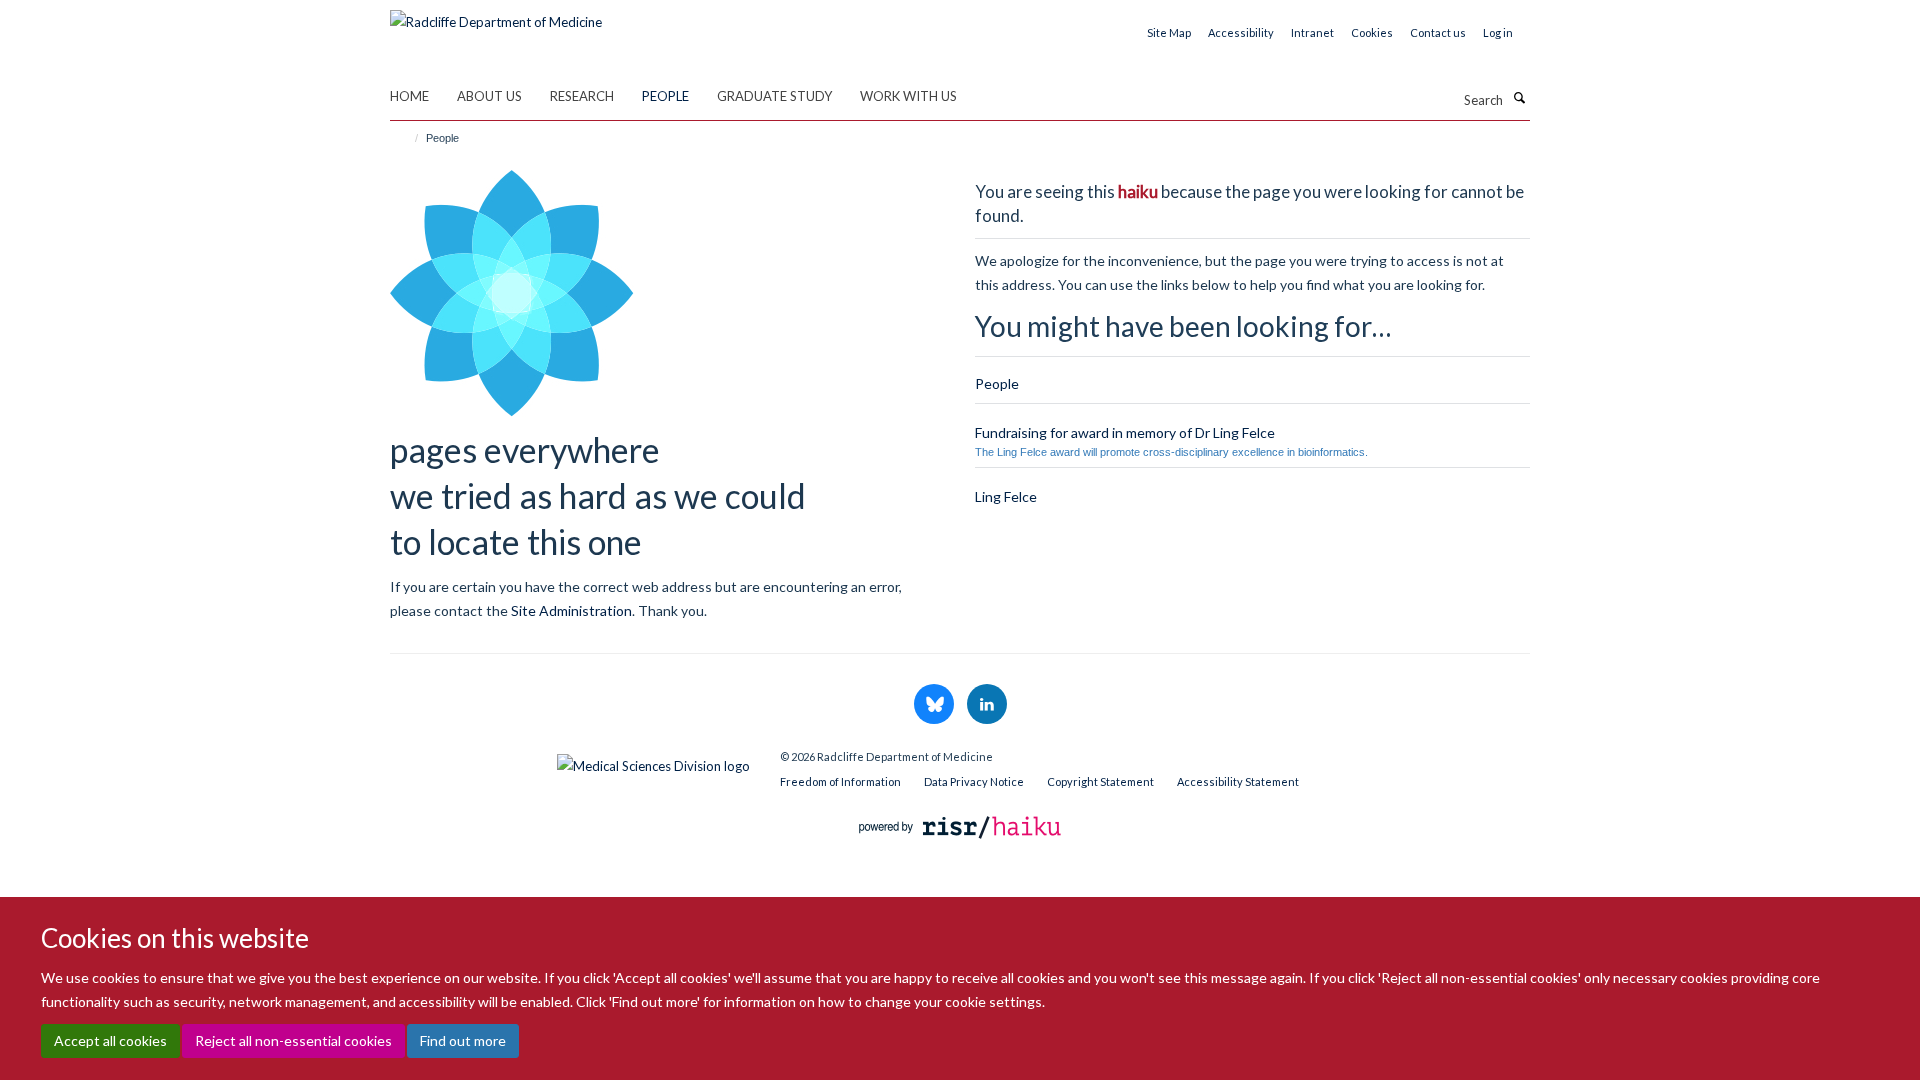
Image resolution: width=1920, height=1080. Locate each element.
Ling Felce (1006, 496)
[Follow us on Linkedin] (987, 705)
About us (489, 96)
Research (582, 96)
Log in (1498, 32)
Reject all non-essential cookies (293, 1040)
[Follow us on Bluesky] (935, 705)
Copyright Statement (1100, 781)
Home (409, 96)
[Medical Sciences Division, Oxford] (570, 761)
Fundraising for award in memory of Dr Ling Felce (1125, 432)
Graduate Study (774, 96)
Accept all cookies (110, 1040)
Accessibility (1241, 32)
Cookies (1372, 32)
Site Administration (571, 610)
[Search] (1519, 98)
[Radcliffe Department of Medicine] (496, 15)
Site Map (1169, 32)
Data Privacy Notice (974, 781)
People (665, 96)
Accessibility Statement (1238, 781)
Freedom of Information (840, 781)
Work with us (908, 96)
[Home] (407, 138)
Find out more (463, 1040)
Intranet (1312, 32)
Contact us (1438, 32)
